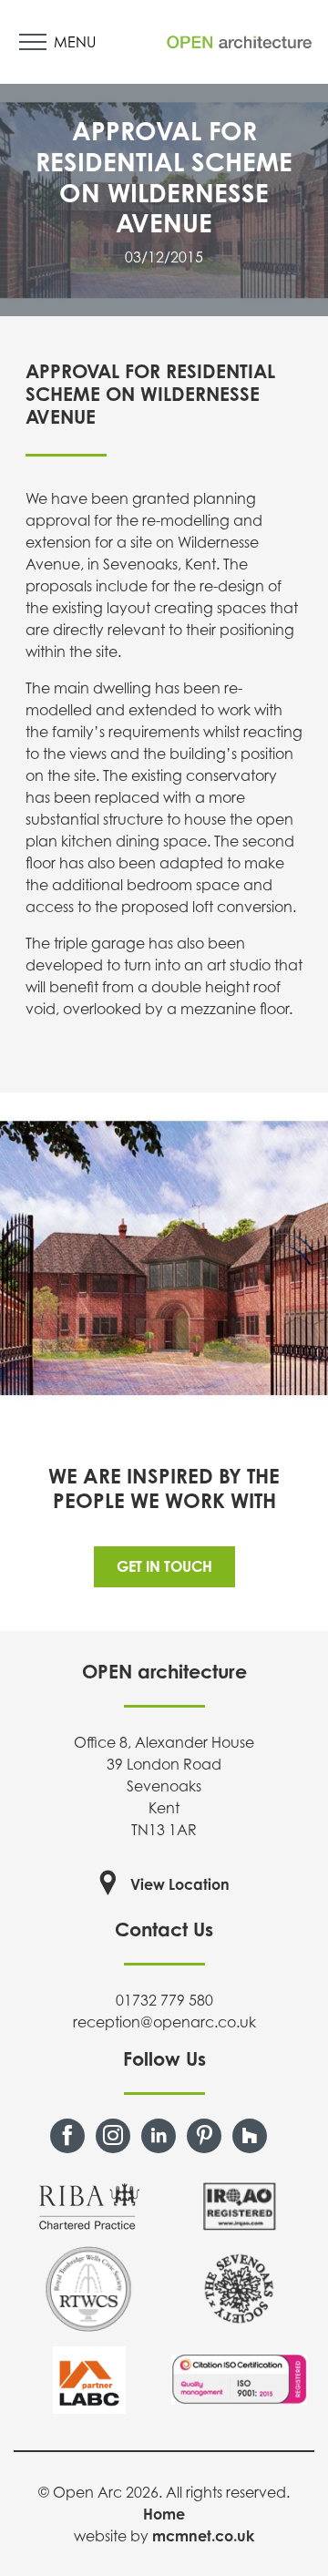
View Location (180, 1884)
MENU (75, 42)
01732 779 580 (164, 2000)
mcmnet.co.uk (203, 2536)
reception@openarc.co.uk (164, 2022)
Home (164, 2514)
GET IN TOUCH (164, 1566)
